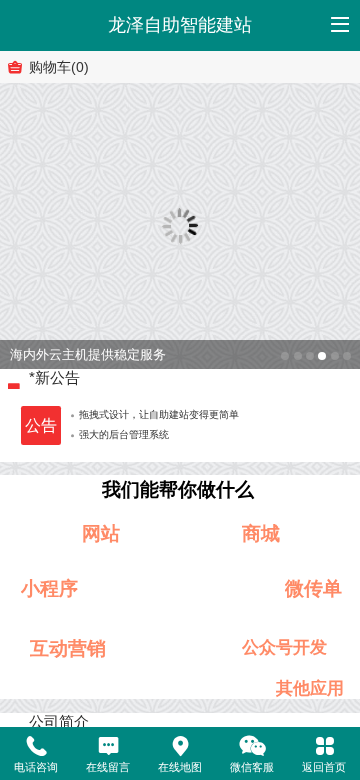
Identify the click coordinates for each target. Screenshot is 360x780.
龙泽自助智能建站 (180, 25)
